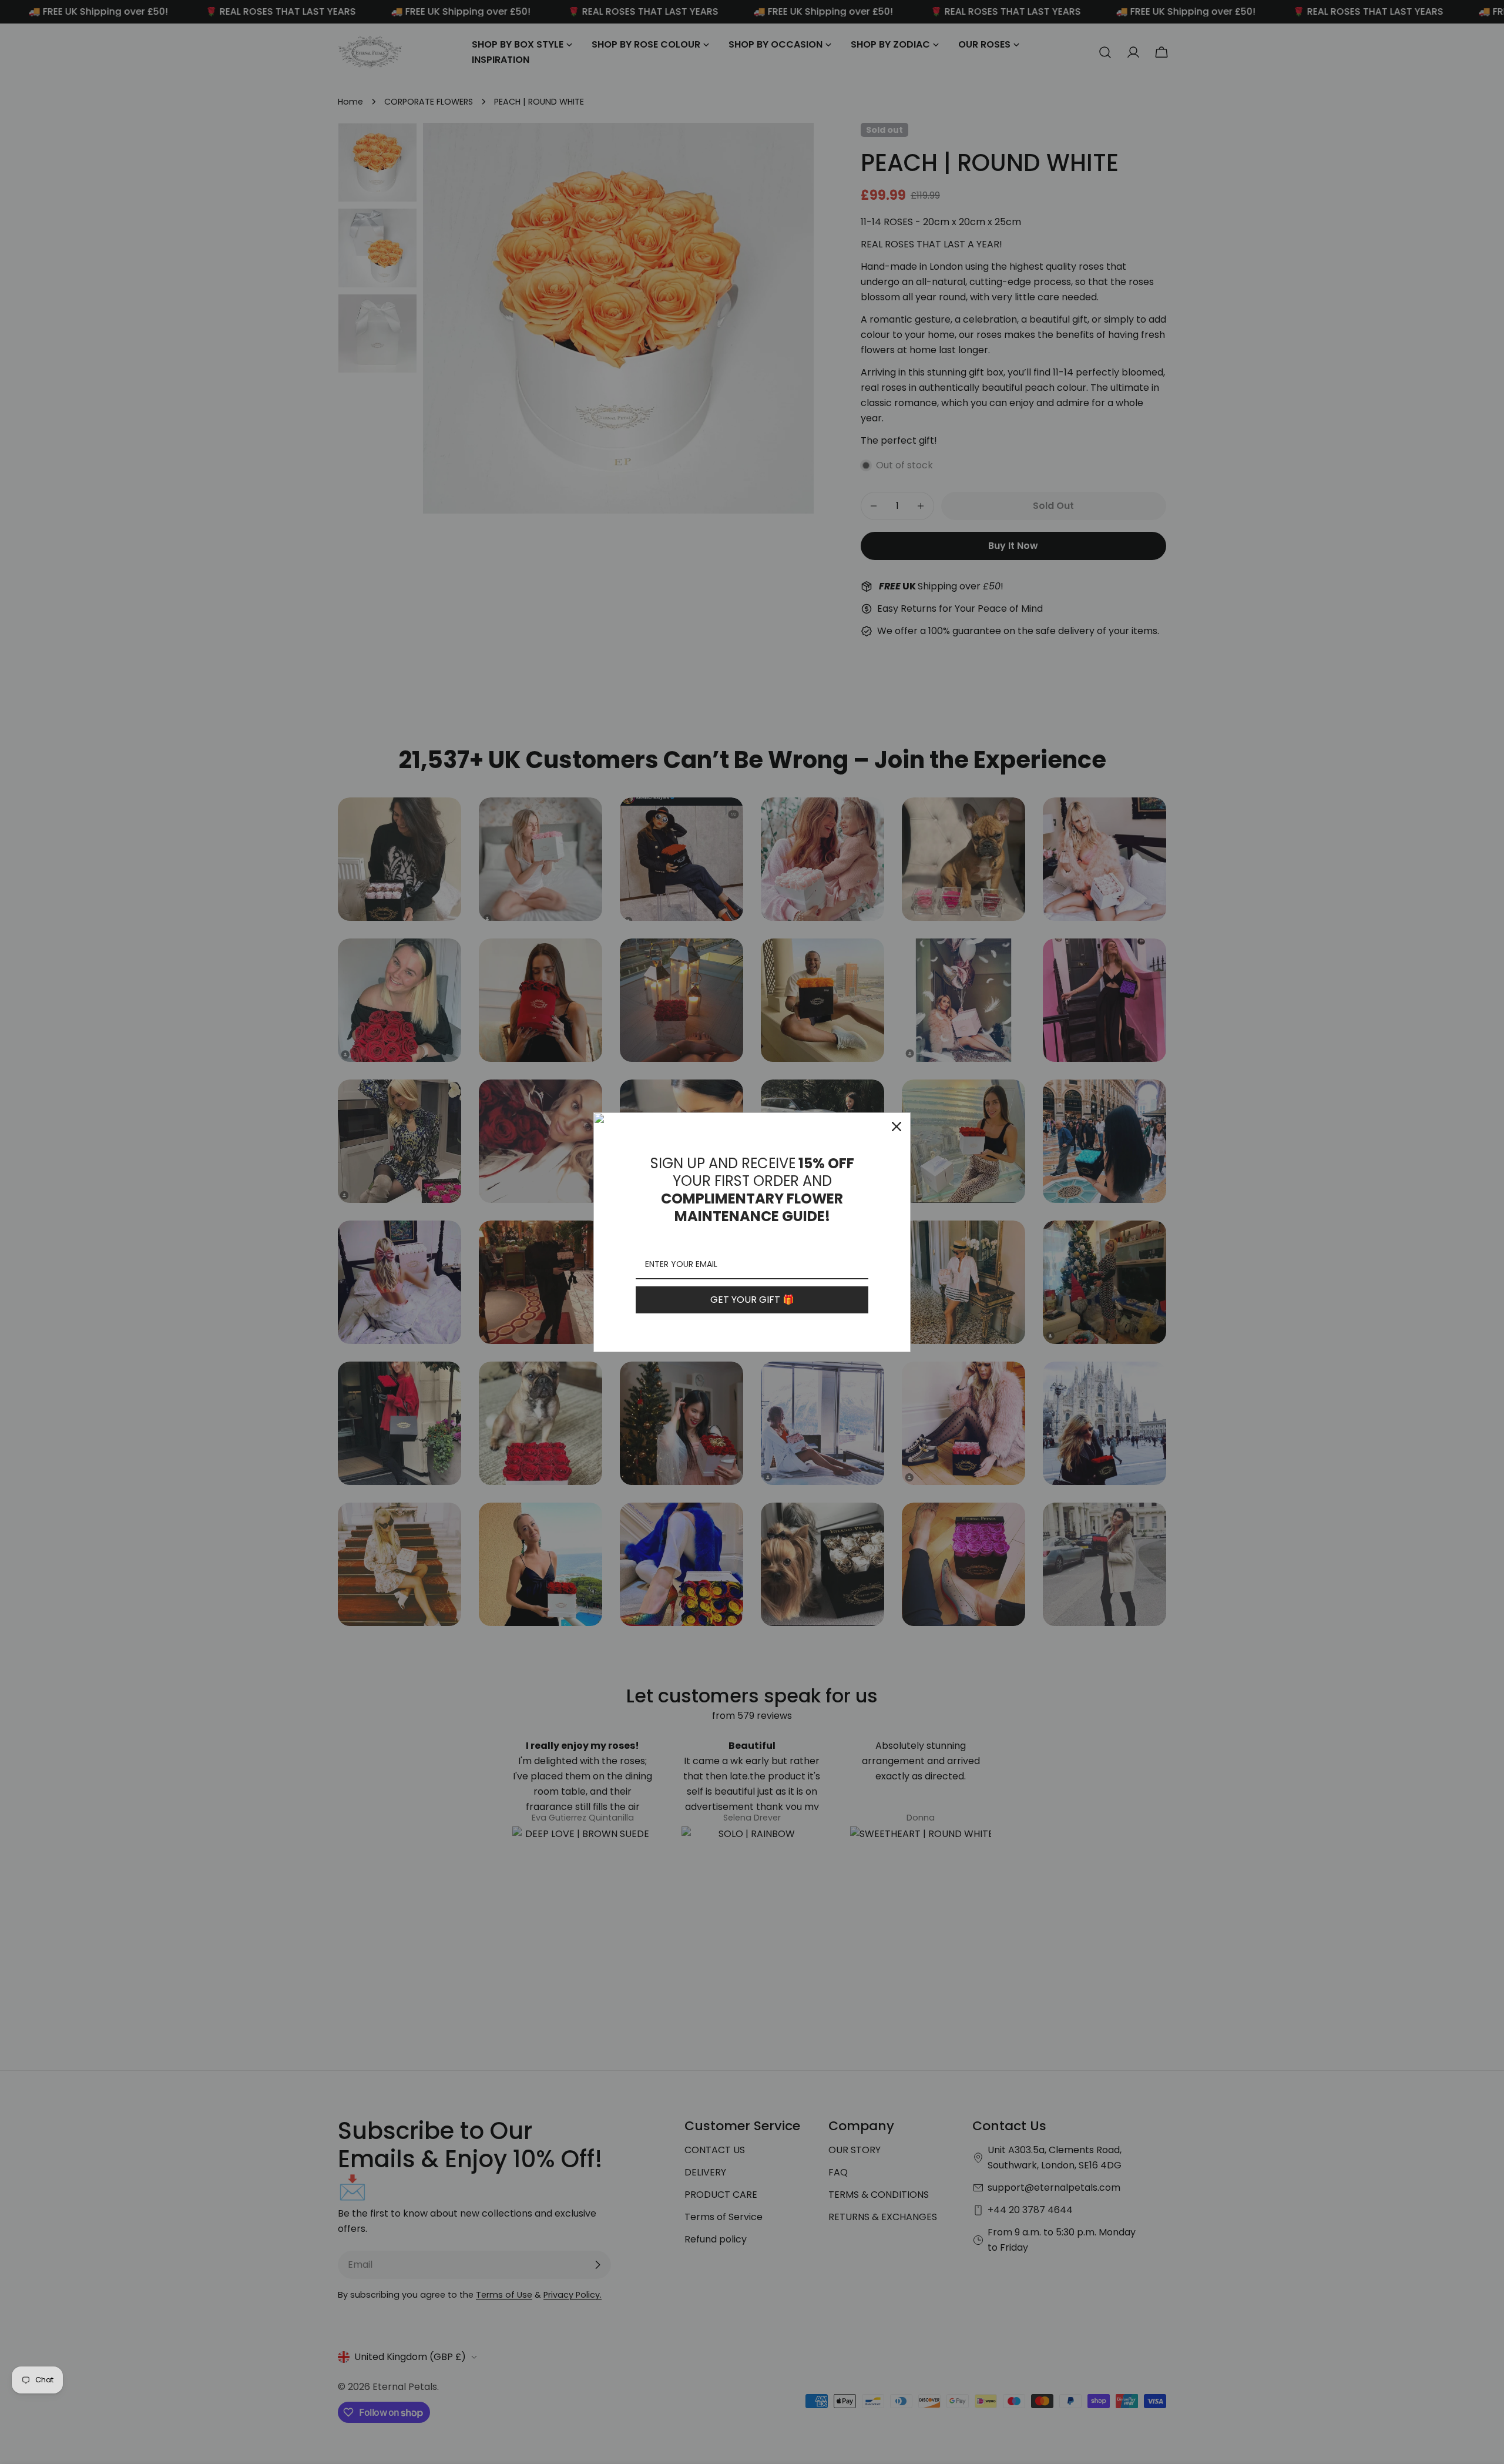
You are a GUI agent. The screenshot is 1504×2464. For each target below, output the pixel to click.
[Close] (897, 1127)
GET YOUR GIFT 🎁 (752, 1300)
